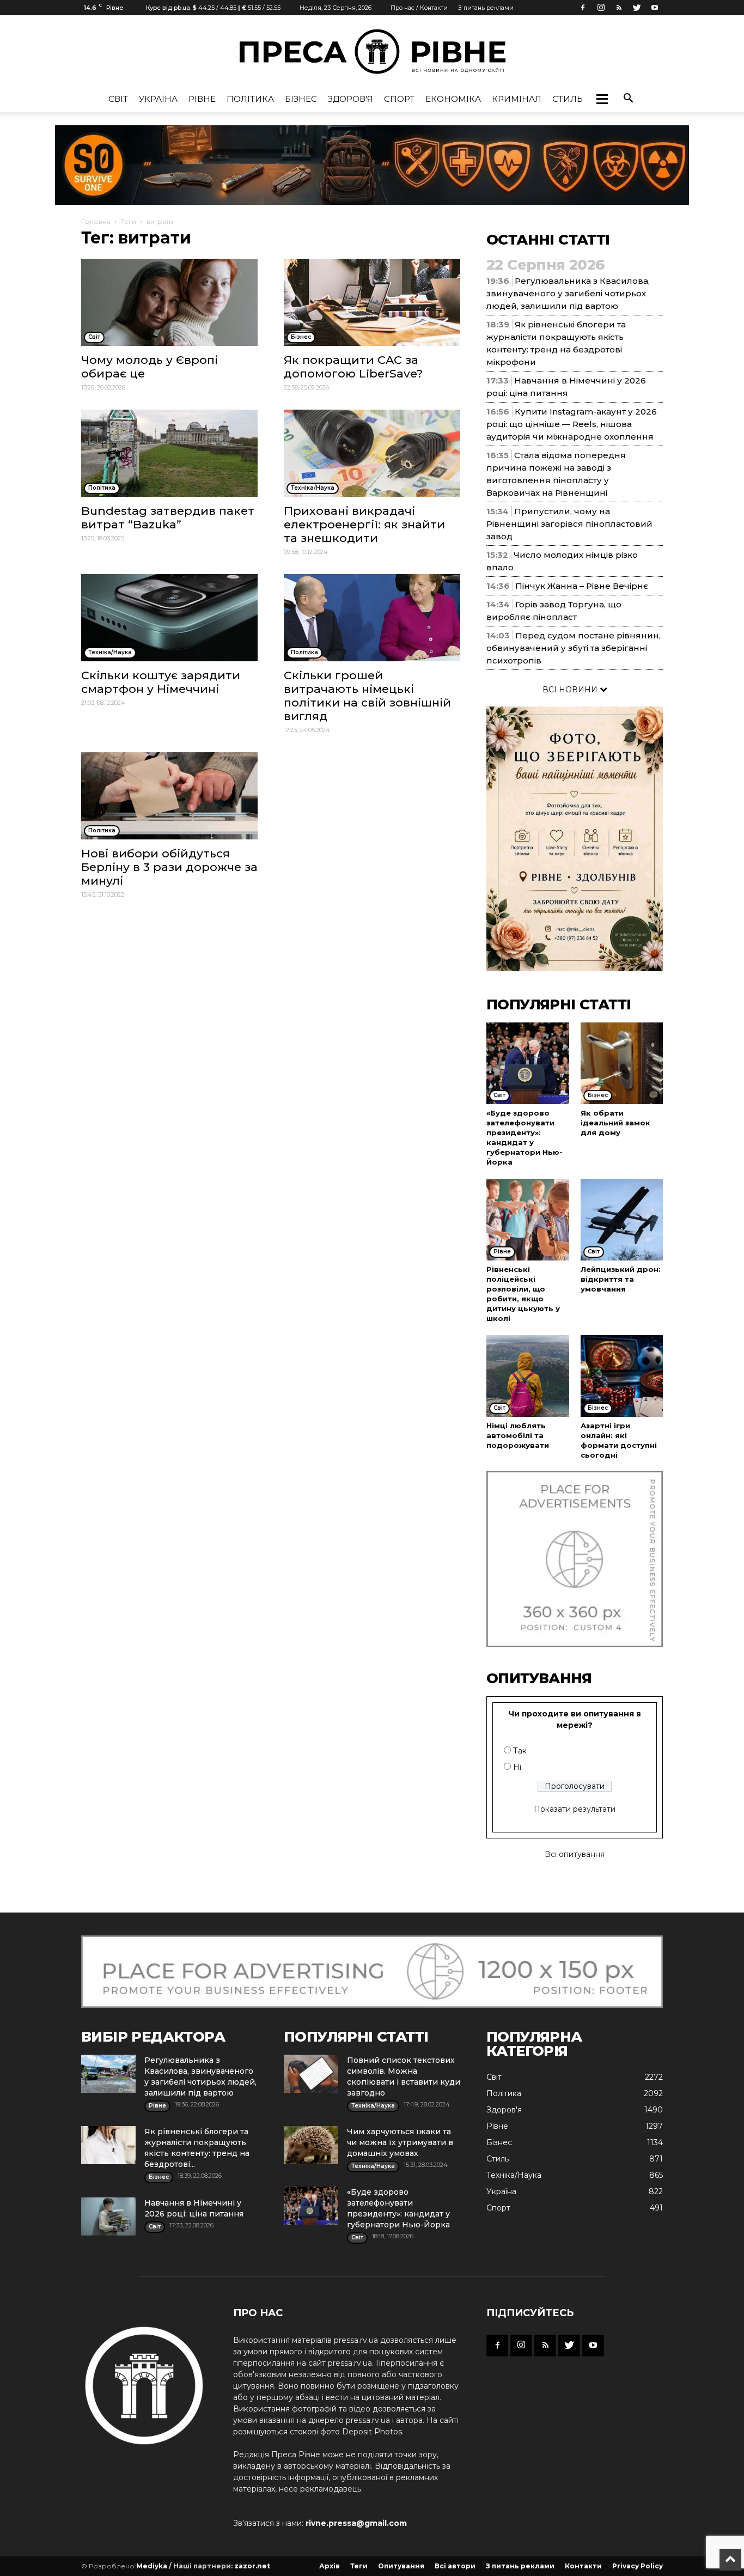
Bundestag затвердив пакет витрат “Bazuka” (168, 517)
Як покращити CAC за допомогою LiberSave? (353, 367)
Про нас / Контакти (419, 8)
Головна (96, 221)
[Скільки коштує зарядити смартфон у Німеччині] (169, 618)
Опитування (401, 2566)
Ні (517, 1767)
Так (520, 1751)
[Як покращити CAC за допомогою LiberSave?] (372, 302)
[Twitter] (637, 8)
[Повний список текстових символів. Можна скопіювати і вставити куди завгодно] (311, 2074)
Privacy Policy (638, 2566)
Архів (330, 2566)
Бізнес (301, 99)
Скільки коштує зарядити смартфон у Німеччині (161, 682)
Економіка (453, 99)
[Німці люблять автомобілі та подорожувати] (528, 1376)
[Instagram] (601, 8)
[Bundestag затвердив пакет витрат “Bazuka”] (169, 453)
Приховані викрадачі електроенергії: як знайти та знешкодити (364, 524)
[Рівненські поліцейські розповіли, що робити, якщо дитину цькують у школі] (528, 1220)
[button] (602, 99)
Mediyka (152, 2566)
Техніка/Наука (514, 2175)
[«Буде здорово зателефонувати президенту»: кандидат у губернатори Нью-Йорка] (528, 1063)
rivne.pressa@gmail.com (356, 2523)
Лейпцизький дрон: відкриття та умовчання (621, 1279)
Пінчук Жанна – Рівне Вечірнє (582, 586)
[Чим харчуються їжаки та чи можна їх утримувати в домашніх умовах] (311, 2145)
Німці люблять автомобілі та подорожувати (518, 1435)
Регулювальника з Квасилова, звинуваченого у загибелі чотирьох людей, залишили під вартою (568, 293)
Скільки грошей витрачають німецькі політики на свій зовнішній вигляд (367, 696)
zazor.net (252, 2566)
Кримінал (517, 99)
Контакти (583, 2566)
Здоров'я (350, 99)
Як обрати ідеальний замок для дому (615, 1123)
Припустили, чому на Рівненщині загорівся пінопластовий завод (569, 524)
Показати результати (575, 1809)
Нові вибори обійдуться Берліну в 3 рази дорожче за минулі (169, 867)
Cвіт (118, 99)
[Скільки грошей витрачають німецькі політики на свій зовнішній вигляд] (372, 618)
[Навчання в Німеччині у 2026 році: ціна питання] (108, 2216)
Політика (250, 99)
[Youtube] (655, 8)
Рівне (202, 99)
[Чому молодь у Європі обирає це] (169, 302)
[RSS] (619, 8)
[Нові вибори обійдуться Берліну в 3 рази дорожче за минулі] (169, 796)
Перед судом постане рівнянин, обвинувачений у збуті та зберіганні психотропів (574, 648)
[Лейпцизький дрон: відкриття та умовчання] (622, 1220)
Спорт (399, 99)
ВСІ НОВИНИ (571, 690)
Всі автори (455, 2566)
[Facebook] (583, 8)
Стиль (568, 99)
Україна (158, 99)
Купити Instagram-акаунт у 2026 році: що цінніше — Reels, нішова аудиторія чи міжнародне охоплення (572, 424)
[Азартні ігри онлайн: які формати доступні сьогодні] (622, 1376)
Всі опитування (575, 1854)
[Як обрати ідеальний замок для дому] (622, 1063)
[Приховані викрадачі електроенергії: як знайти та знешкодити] (372, 453)
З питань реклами (486, 8)
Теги (129, 221)
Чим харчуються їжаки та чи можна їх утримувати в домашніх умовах (400, 2142)
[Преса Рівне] (372, 51)
